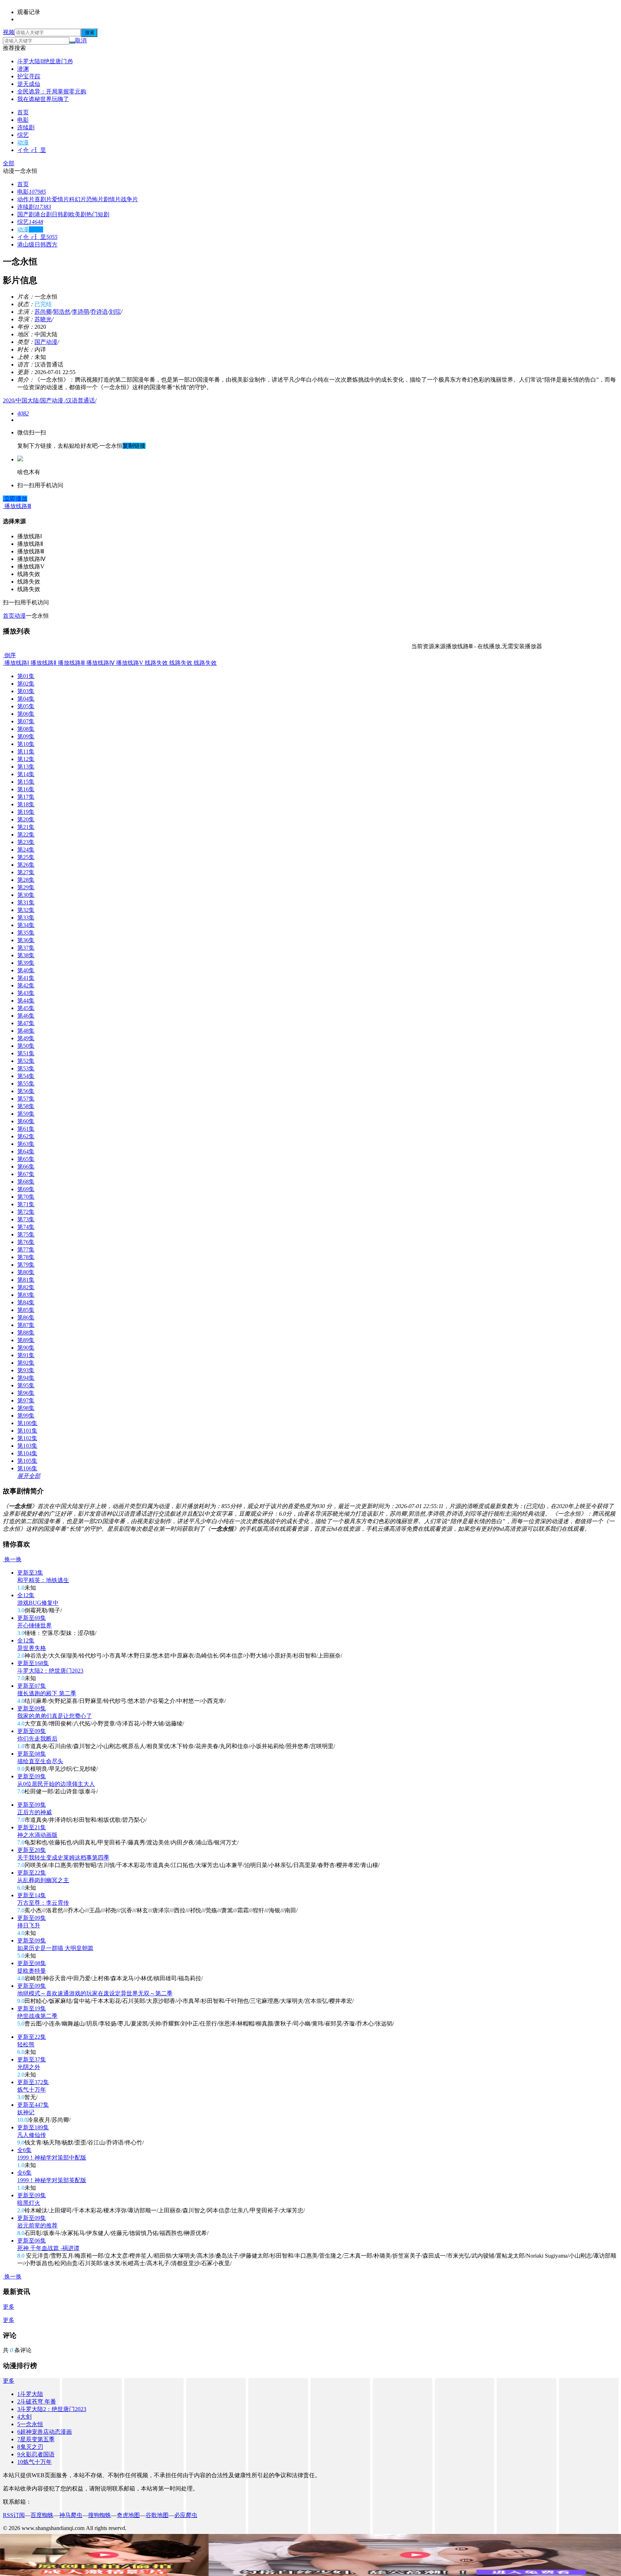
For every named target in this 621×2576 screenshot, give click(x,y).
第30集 (26, 895)
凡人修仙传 (32, 2135)
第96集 (26, 1393)
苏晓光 (43, 319)
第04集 (26, 699)
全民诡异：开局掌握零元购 (52, 91)
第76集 (26, 1242)
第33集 (26, 918)
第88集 (26, 1333)
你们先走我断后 (37, 1739)
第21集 (26, 827)
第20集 (26, 819)
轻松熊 (26, 2044)
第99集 (26, 1416)
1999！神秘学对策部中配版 (52, 2158)
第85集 (26, 1310)
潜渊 (23, 69)
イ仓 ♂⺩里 (32, 150)
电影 (23, 120)
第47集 (26, 1023)
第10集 (26, 744)
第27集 (26, 872)
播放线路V (129, 663)
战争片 (129, 199)
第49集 (26, 1038)
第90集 (26, 1348)
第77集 (26, 1250)
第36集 (26, 940)
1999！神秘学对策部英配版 (52, 2180)
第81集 (26, 1280)
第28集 (26, 880)
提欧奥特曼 (32, 1971)
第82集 (26, 1287)
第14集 (26, 774)
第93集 (26, 1370)
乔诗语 (99, 312)
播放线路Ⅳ (100, 663)
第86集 (26, 1317)
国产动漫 (46, 342)
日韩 (40, 245)
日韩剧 (60, 214)
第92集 (26, 1363)
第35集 (26, 933)
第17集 (26, 797)
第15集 (26, 782)
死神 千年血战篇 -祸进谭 (48, 2248)
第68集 (26, 1182)
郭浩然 (62, 312)
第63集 (26, 1144)
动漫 (23, 142)
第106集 (27, 1468)
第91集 (26, 1355)
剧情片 (112, 199)
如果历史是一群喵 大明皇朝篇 (55, 1948)
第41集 (26, 978)
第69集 (26, 1189)
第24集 (26, 850)
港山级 (26, 245)
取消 (81, 40)
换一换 (12, 1559)
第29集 (26, 887)
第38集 (26, 955)
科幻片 (78, 199)
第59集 (26, 1114)
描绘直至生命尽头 (40, 1761)
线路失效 (156, 663)
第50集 (26, 1046)
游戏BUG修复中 (38, 1603)
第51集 (26, 1053)
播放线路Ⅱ (43, 663)
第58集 (26, 1106)
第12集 (26, 759)
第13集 (26, 767)
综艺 (23, 135)
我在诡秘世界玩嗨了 (43, 99)
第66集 (26, 1167)
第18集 (26, 804)
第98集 (26, 1408)
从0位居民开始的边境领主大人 (56, 1784)
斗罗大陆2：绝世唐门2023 (50, 1671)
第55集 (26, 1084)
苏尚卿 (43, 312)
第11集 (26, 752)
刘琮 (115, 312)
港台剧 (43, 214)
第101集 (27, 1431)
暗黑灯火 (29, 2203)
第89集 (26, 1340)
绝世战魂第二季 (37, 2016)
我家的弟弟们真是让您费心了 (55, 1716)
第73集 (26, 1219)
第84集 (26, 1302)
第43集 (26, 993)
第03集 (26, 691)
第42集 (26, 985)
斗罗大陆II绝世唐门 (45, 61)
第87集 (26, 1325)
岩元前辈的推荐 (37, 2225)
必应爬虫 (186, 2515)
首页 (23, 112)
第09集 (26, 736)
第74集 (26, 1227)
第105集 (27, 1461)
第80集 (26, 1272)
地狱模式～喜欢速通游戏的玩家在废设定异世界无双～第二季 (95, 1993)
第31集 (26, 902)
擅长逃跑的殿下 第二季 (47, 1693)
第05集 (26, 706)
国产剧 (26, 214)
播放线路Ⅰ (16, 663)
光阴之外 (29, 2067)
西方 (52, 245)
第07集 (26, 721)
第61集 (26, 1129)
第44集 (26, 1001)
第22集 (26, 835)
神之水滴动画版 (37, 1835)
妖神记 (26, 2112)
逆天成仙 (29, 84)
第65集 (26, 1159)
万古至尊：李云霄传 (43, 1903)
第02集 (26, 684)
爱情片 (60, 199)
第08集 (26, 729)
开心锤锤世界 (34, 1625)
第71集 (26, 1204)
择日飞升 (29, 1925)
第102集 (27, 1438)
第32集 (26, 910)
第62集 (26, 1136)
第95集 (26, 1385)
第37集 (26, 948)
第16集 (26, 789)
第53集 (26, 1068)
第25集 (26, 857)
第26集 (26, 865)
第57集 (26, 1099)
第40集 (26, 970)
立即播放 (15, 499)
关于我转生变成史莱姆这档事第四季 (63, 1858)
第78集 (26, 1257)
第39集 (26, 963)
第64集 (26, 1151)
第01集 (26, 676)
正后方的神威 (34, 1812)
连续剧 (26, 127)
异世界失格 (32, 1648)
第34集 (26, 925)
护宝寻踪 (29, 76)
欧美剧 (78, 214)
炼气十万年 (32, 2090)
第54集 (26, 1076)
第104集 (27, 1453)
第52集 (26, 1061)
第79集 (26, 1265)
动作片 (26, 199)
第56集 (26, 1091)
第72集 (26, 1212)
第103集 (27, 1446)
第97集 (26, 1400)
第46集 (26, 1016)
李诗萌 (80, 312)
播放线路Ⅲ (71, 663)
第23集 (26, 842)
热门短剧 (98, 214)
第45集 (26, 1008)
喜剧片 (43, 199)
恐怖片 (95, 199)
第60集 (26, 1121)
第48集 (26, 1031)
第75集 (26, 1234)
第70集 (26, 1197)
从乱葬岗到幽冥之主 (43, 1880)
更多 (9, 2307)
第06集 (26, 714)
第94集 (26, 1378)
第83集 (26, 1295)
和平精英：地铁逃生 (43, 1580)
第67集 (26, 1174)
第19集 (26, 812)
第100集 (27, 1423)
